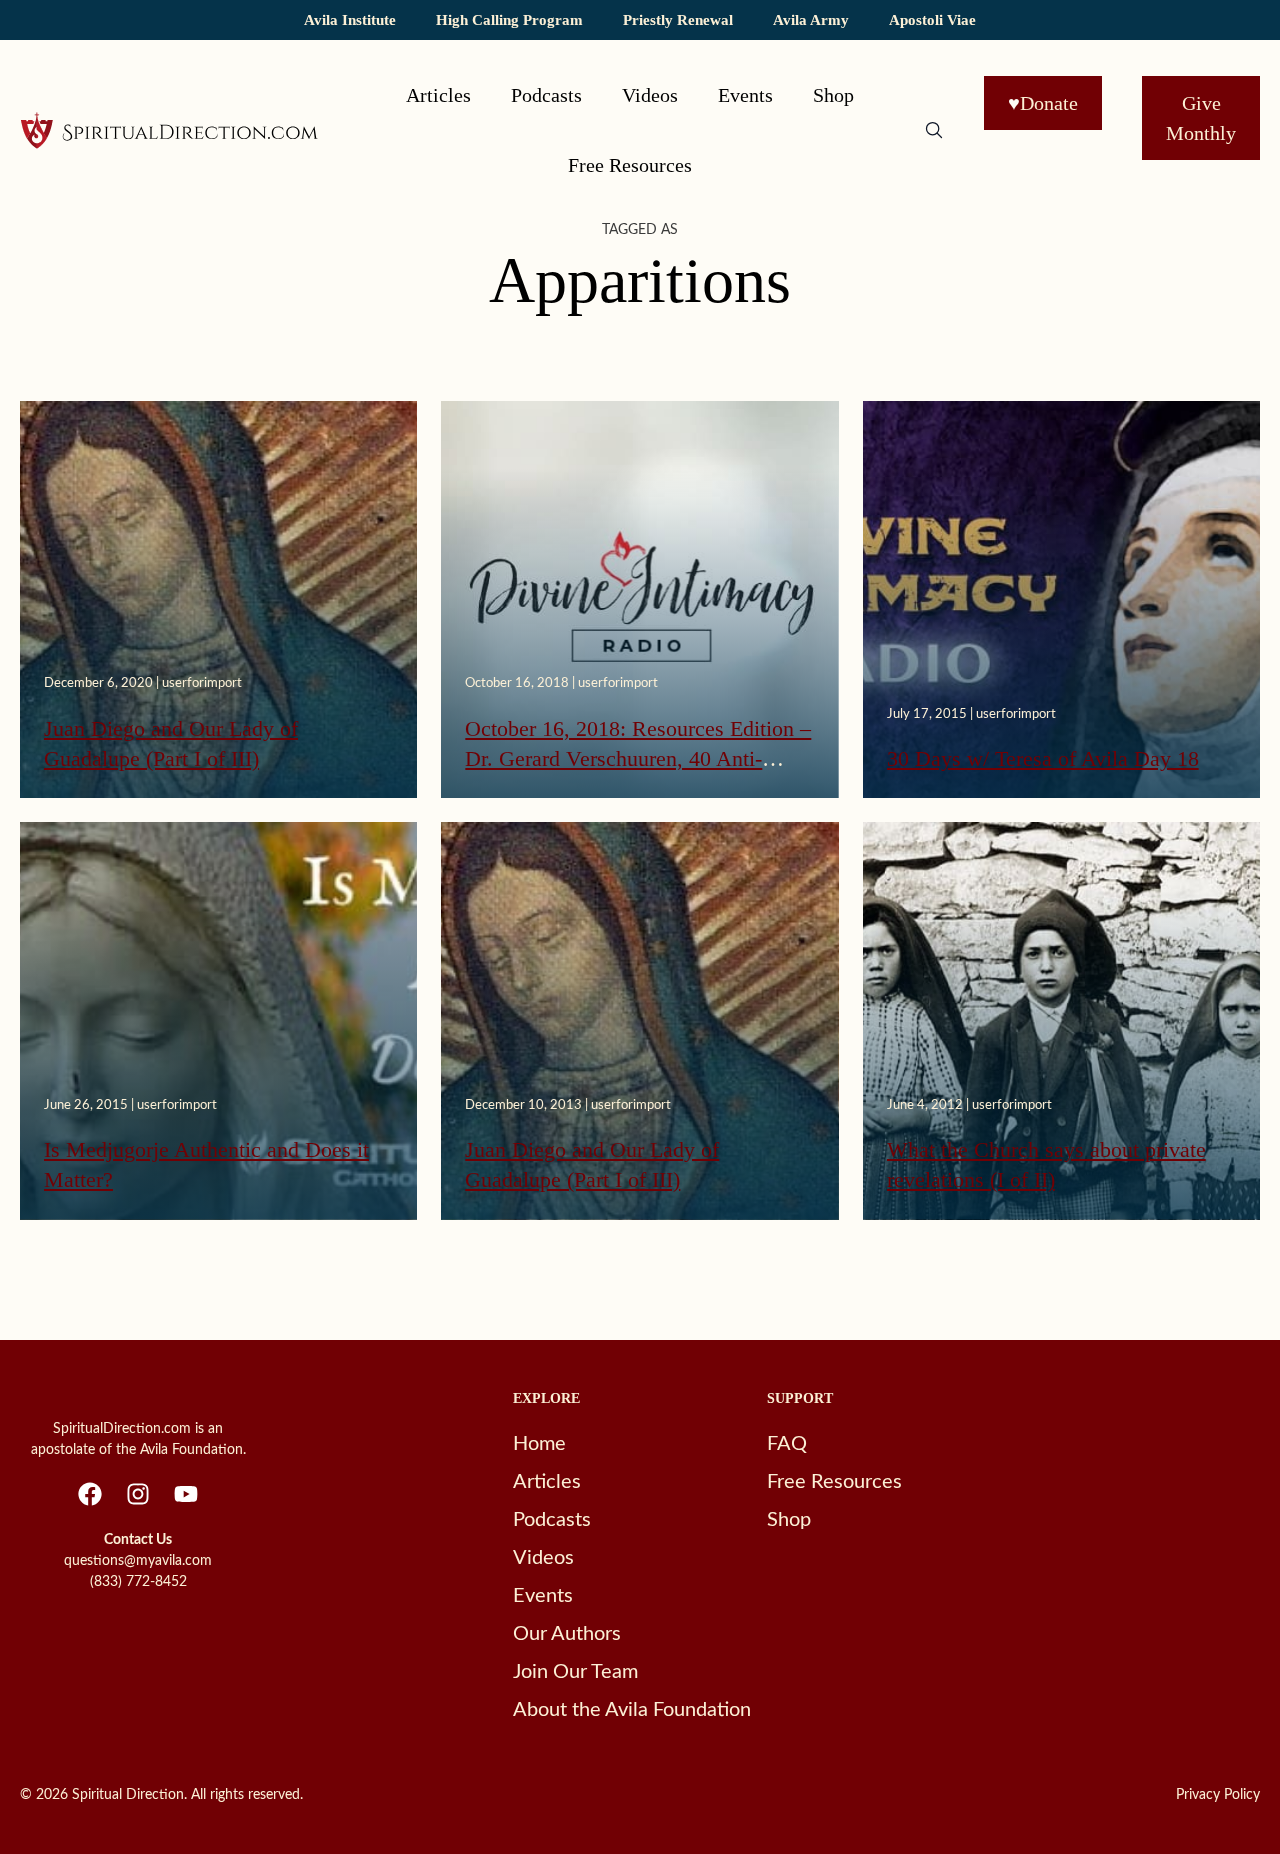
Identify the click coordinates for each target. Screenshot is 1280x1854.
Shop (833, 95)
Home (539, 1444)
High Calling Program (509, 19)
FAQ (787, 1444)
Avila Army (811, 19)
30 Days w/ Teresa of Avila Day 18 (1043, 758)
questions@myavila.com (138, 1561)
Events (745, 95)
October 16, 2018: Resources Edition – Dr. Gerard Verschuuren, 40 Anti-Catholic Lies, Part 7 (638, 759)
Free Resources (630, 165)
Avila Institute (350, 19)
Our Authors (567, 1634)
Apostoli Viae (932, 19)
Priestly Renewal (678, 19)
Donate (1043, 103)
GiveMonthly (1201, 118)
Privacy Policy (1218, 1795)
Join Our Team (575, 1672)
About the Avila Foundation (632, 1710)
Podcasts (546, 95)
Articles (438, 95)
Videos (650, 95)
